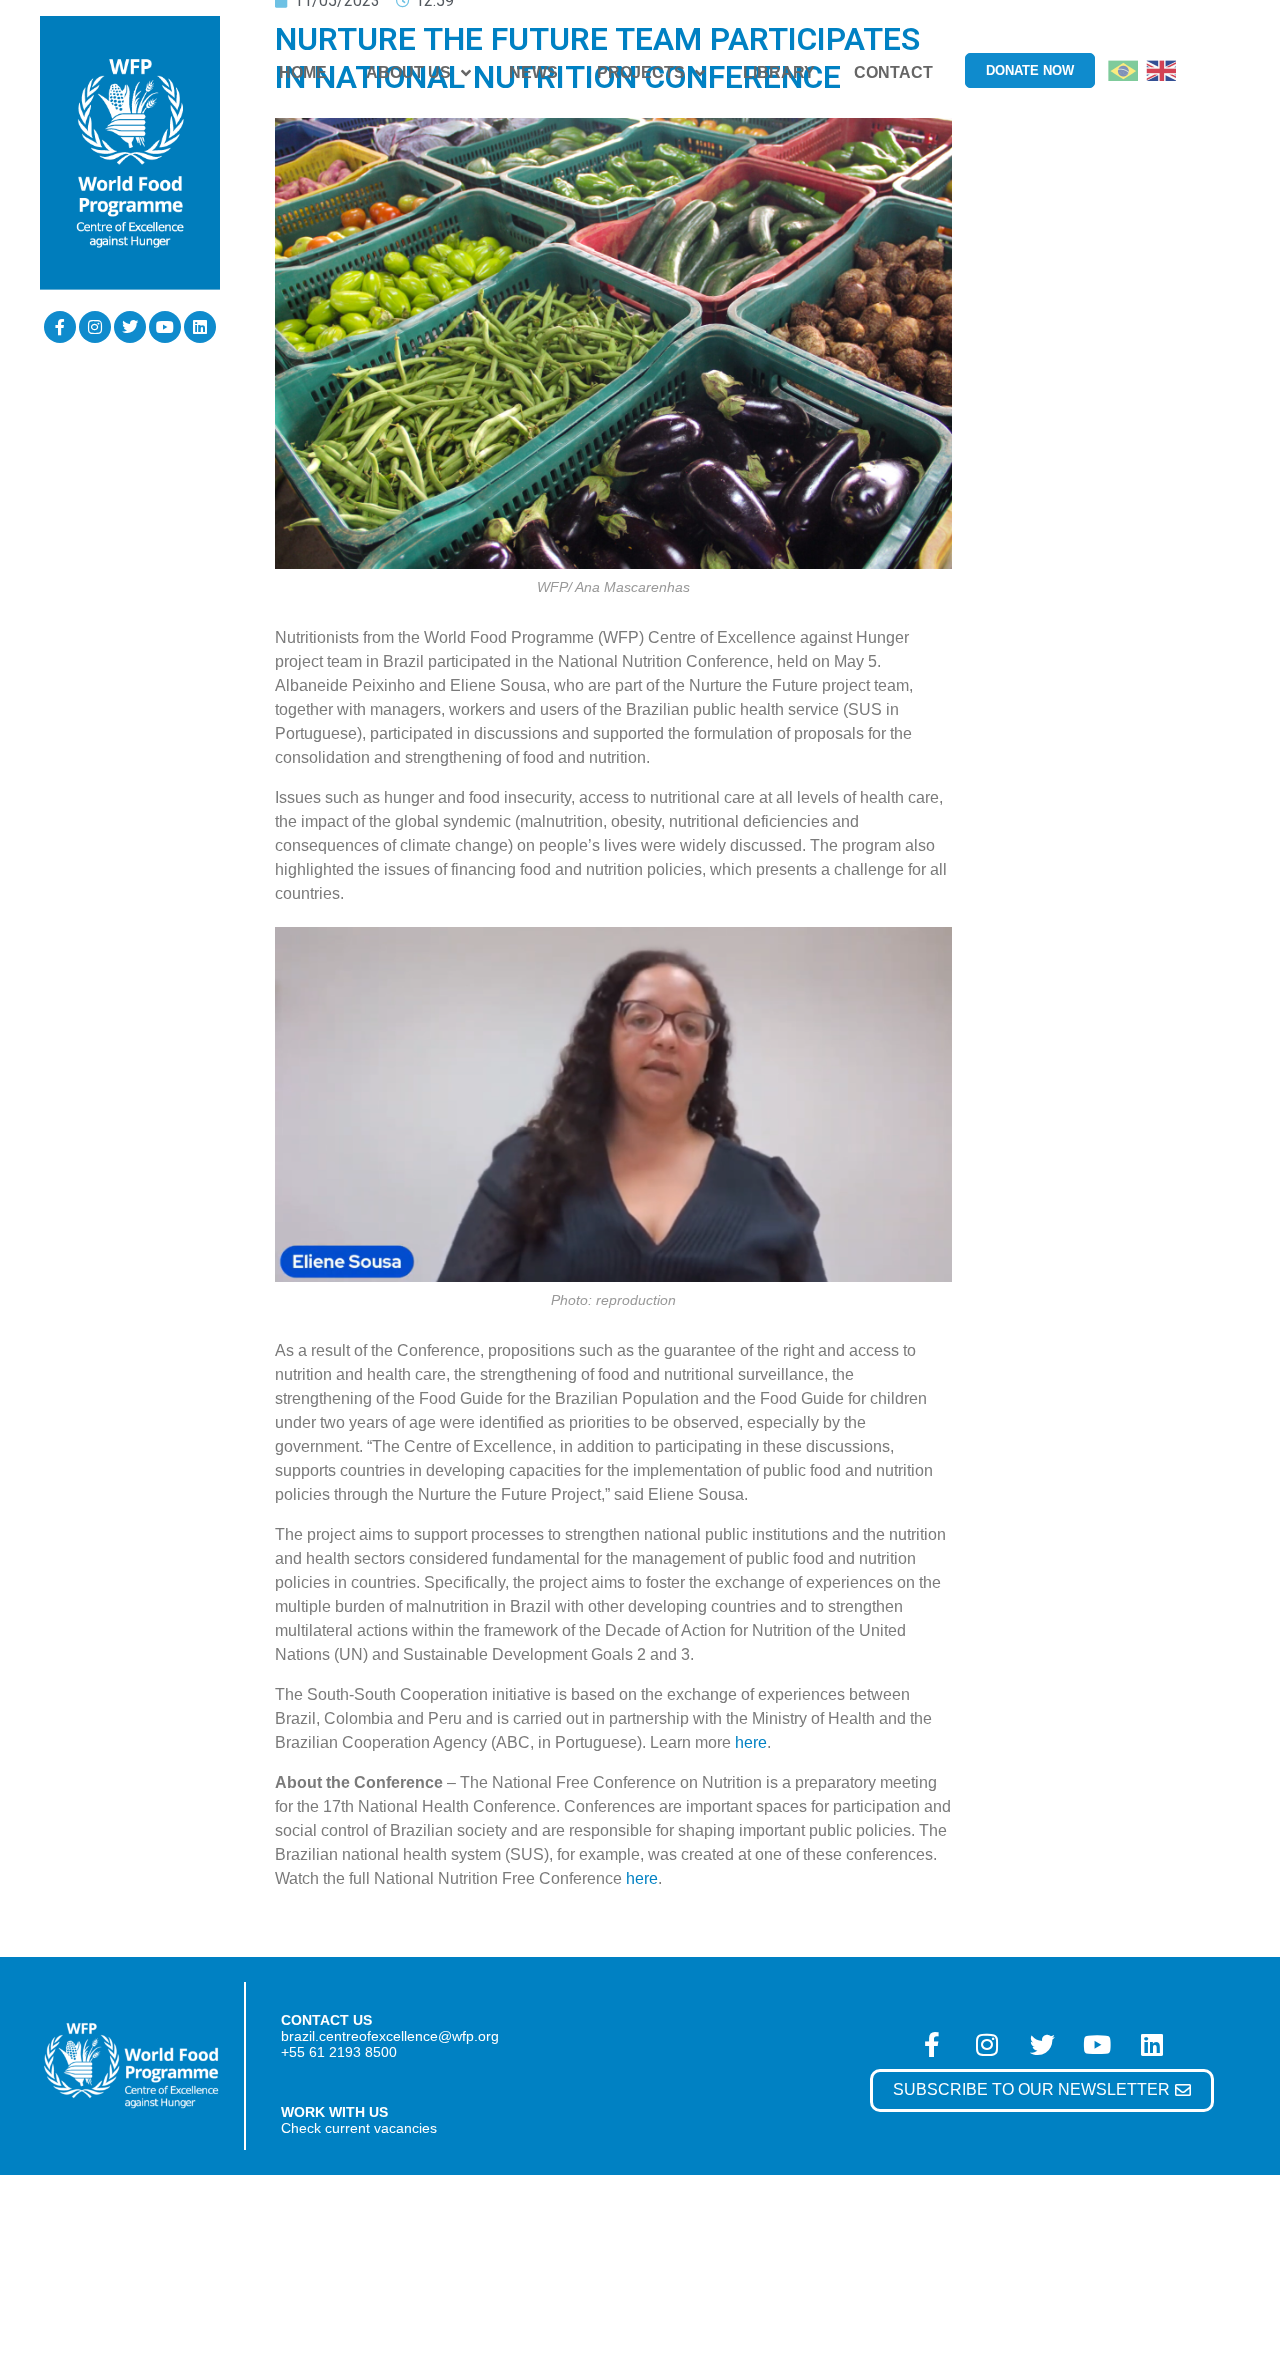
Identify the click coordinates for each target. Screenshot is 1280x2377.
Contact (893, 72)
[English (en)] (1161, 69)
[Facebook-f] (60, 327)
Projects (641, 72)
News (533, 72)
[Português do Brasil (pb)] (1123, 69)
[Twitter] (130, 327)
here (751, 1742)
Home (303, 72)
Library (779, 72)
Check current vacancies (359, 2128)
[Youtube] (165, 327)
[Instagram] (95, 327)
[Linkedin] (200, 327)
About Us (408, 72)
